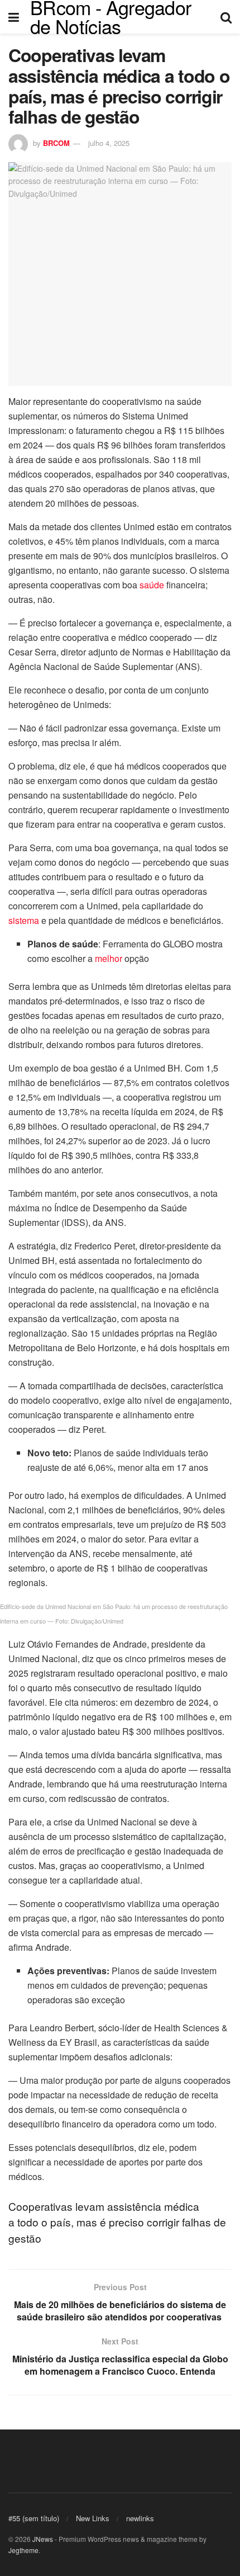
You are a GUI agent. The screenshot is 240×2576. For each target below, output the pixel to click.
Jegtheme (23, 2550)
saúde (152, 585)
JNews (43, 2539)
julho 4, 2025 (109, 143)
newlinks (140, 2518)
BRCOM (56, 143)
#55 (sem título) (34, 2518)
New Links (93, 2518)
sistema (24, 920)
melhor (109, 958)
